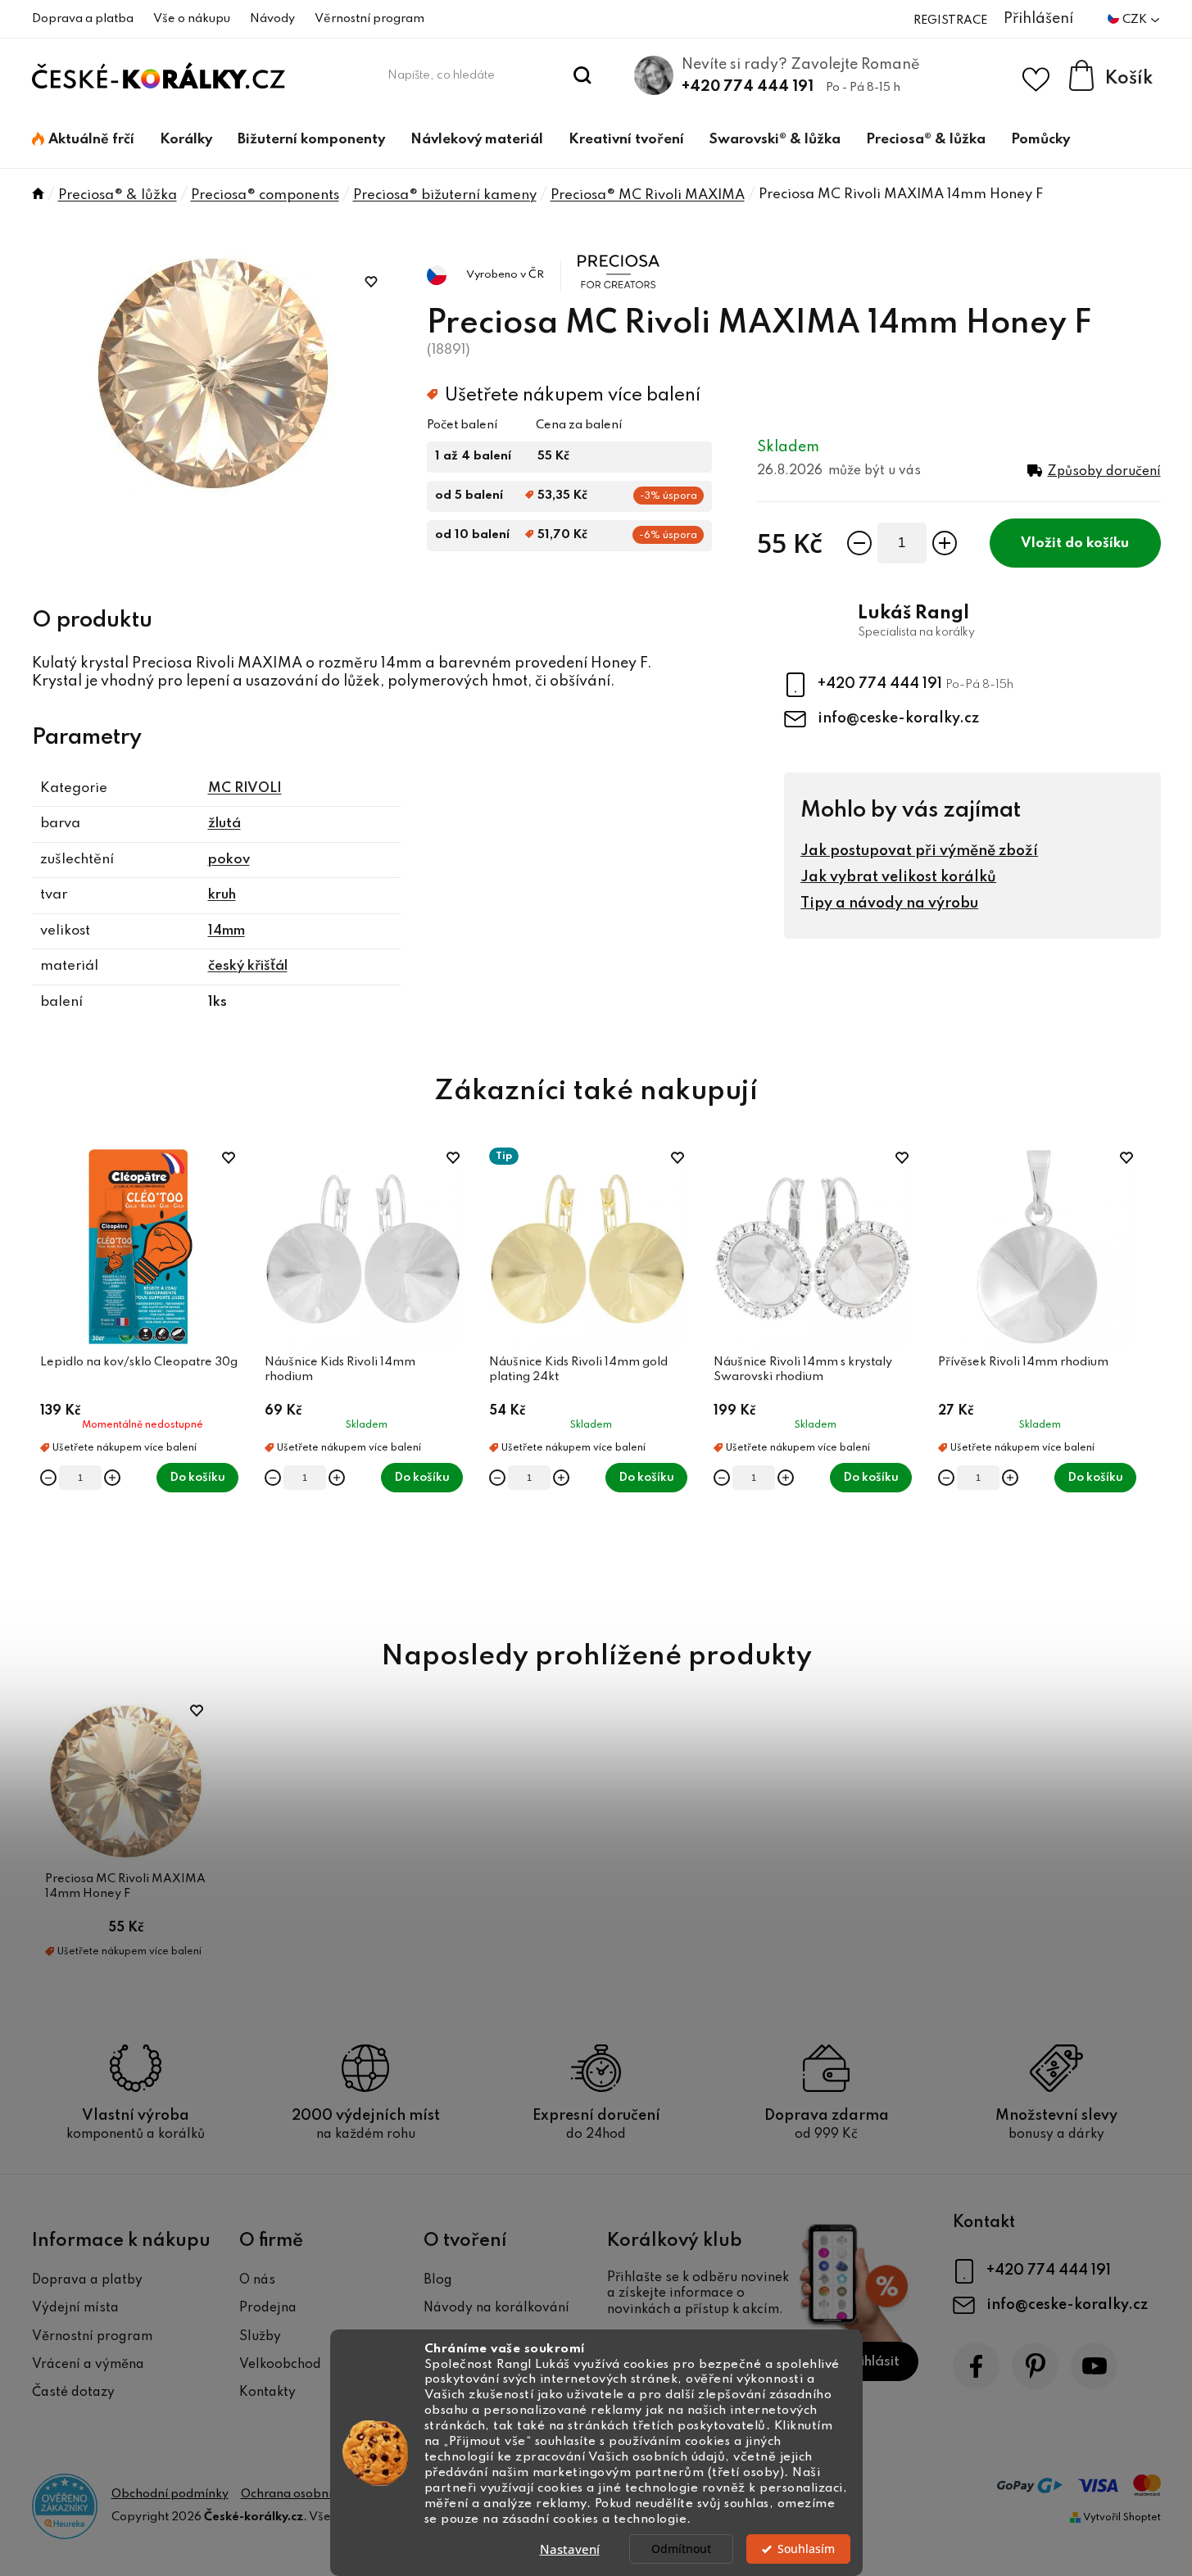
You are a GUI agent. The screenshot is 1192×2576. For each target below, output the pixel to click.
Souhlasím (806, 2549)
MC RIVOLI (245, 788)
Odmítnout (681, 2549)
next (1148, 1375)
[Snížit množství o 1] (859, 543)
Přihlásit (873, 2362)
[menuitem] (83, 140)
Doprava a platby (87, 2280)
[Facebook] (976, 2366)
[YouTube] (1094, 2366)
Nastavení (570, 2549)
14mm (227, 931)
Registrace (950, 20)
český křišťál (248, 966)
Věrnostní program (369, 19)
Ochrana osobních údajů (310, 2494)
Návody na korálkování (496, 2308)
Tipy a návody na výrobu (889, 903)
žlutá (224, 824)
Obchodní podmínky (170, 2494)
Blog (438, 2280)
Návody (272, 19)
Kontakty (267, 2393)
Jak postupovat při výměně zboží (919, 851)
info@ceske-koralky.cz (898, 718)
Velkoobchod (280, 2365)
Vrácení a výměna (88, 2365)
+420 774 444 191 (748, 87)
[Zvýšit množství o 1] (945, 543)
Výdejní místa (75, 2308)
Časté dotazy (73, 2393)
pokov (229, 860)
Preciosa (605, 255)
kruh (222, 895)
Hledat (582, 75)
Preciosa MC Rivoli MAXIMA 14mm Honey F (125, 1886)
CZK (1136, 20)
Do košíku (1097, 543)
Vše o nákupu (192, 19)
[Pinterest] (1035, 2366)
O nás (257, 2280)
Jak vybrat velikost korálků (898, 877)
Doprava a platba (83, 19)
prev (45, 1375)
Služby (260, 2337)
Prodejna (268, 2308)
